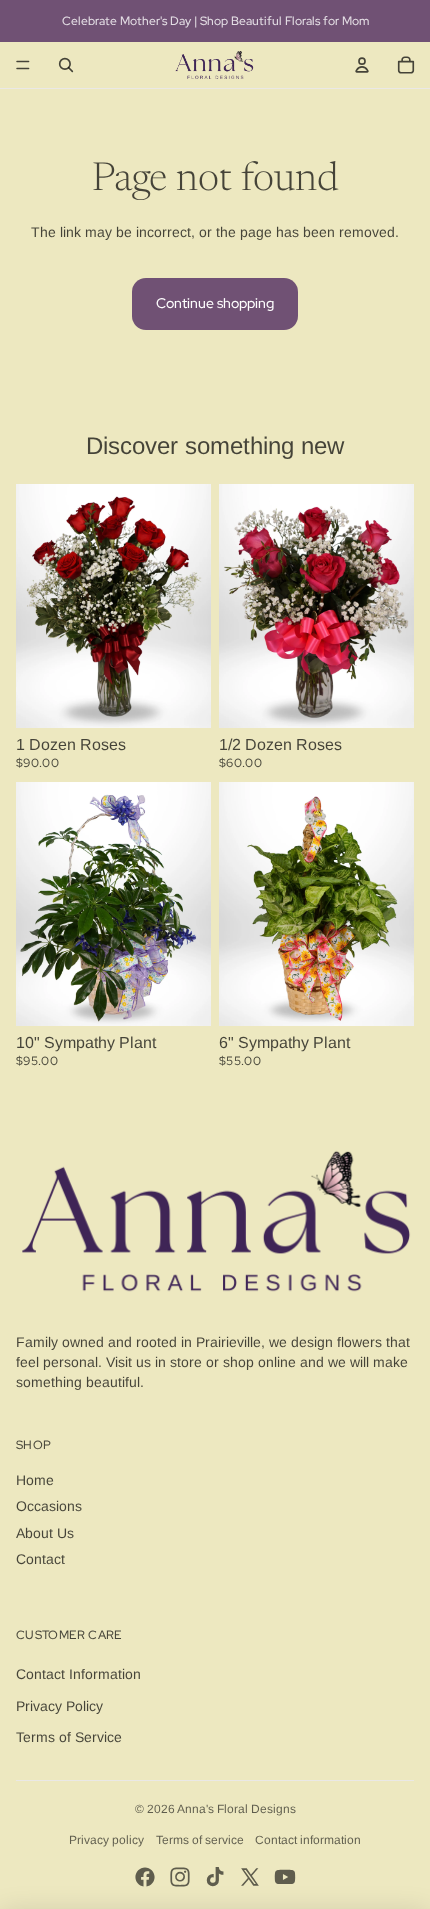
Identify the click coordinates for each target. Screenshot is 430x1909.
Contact (40, 1559)
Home (35, 1480)
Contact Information (78, 1674)
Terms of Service (69, 1737)
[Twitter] (250, 1877)
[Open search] (66, 65)
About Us (45, 1533)
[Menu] (23, 65)
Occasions (49, 1506)
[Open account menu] (362, 65)
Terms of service (200, 1840)
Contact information (308, 1840)
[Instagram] (180, 1877)
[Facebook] (145, 1877)
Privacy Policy (59, 1706)
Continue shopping (215, 303)
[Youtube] (285, 1877)
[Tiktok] (215, 1877)
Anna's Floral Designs (236, 1809)
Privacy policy (106, 1840)
